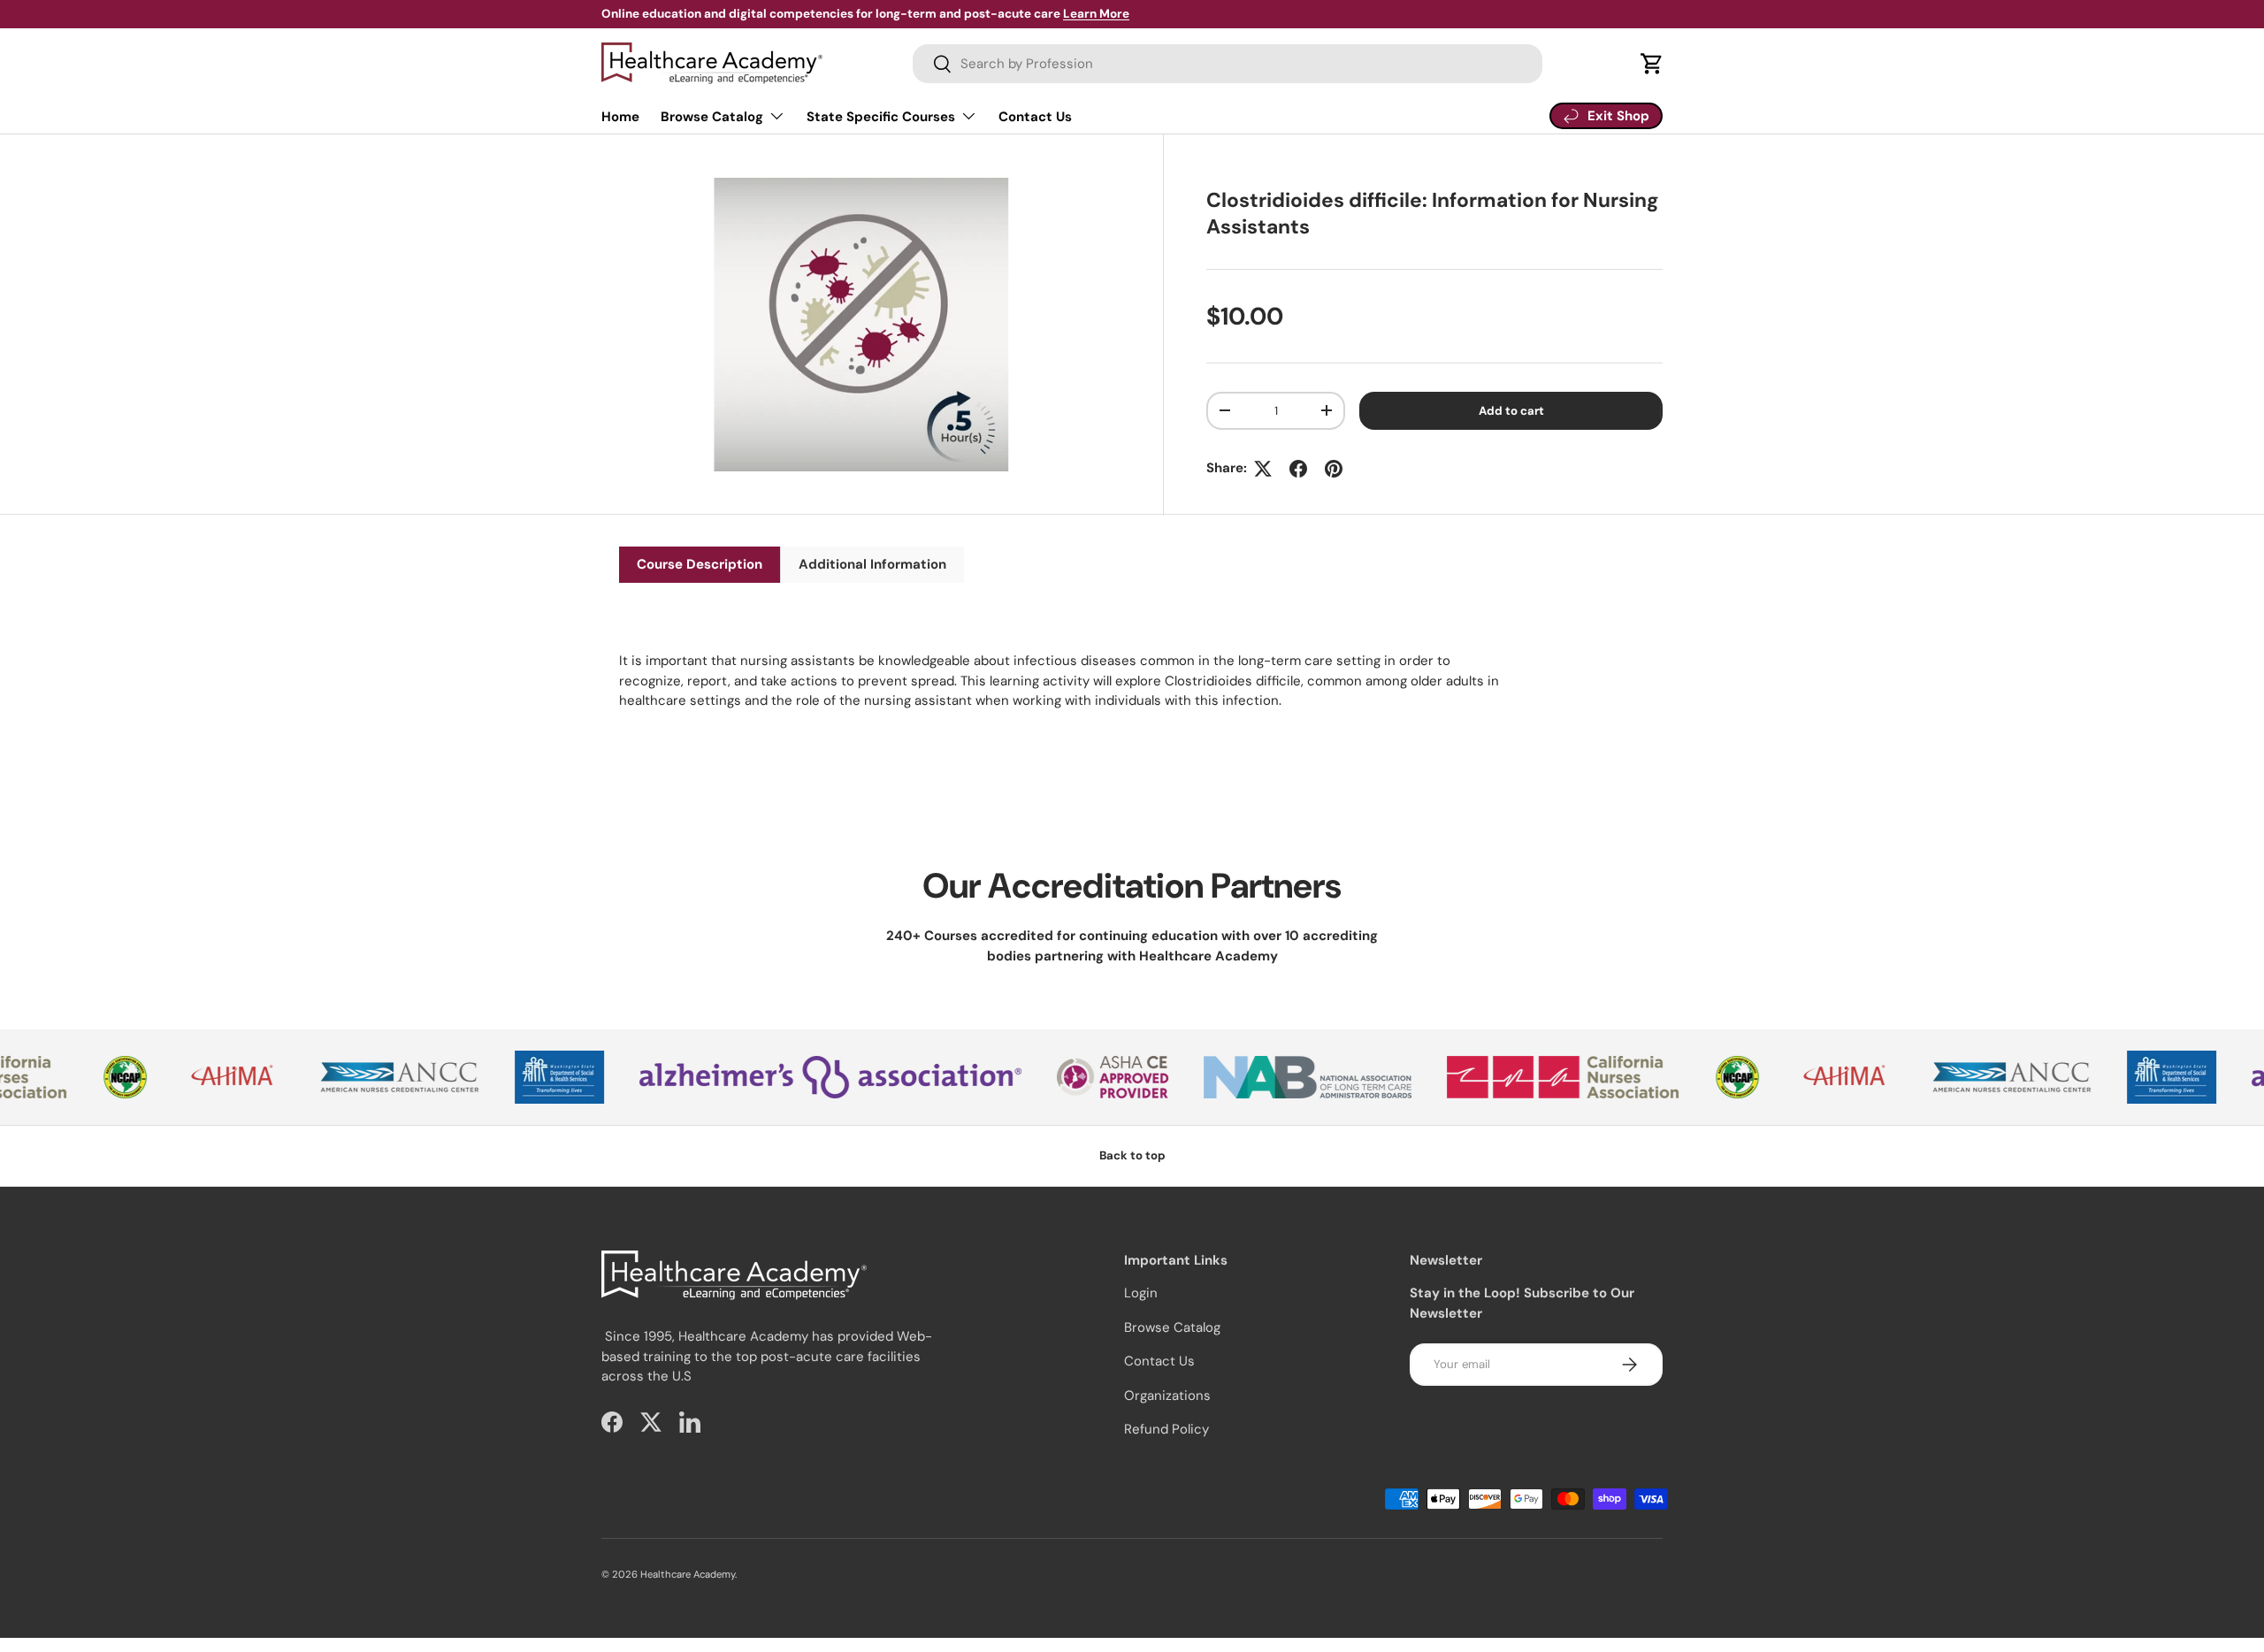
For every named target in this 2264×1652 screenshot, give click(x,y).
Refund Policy (1166, 1429)
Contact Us (1035, 117)
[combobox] (1228, 64)
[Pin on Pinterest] (1334, 469)
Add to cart (1511, 411)
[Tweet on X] (1263, 469)
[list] (866, 330)
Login (1141, 1293)
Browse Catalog (712, 117)
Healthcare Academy (688, 1574)
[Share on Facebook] (1298, 469)
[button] (1652, 64)
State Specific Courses (881, 117)
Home (620, 117)
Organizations (1167, 1396)
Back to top (1132, 1155)
